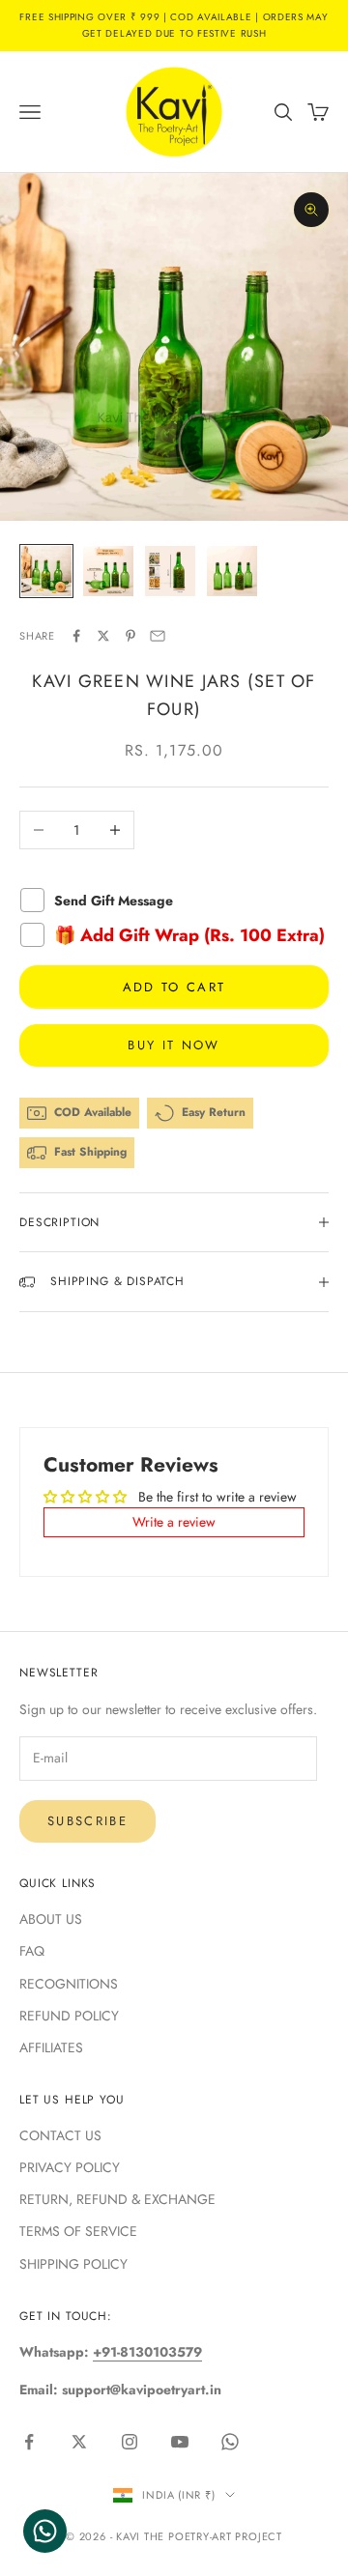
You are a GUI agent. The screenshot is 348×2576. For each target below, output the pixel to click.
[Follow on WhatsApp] (230, 2442)
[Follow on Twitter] (79, 2442)
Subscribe (87, 1821)
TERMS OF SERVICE (78, 2231)
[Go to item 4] (232, 571)
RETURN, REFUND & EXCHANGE (117, 2199)
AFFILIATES (51, 2047)
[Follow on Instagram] (130, 2442)
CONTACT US (60, 2135)
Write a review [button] (174, 1522)
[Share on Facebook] (76, 636)
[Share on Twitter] (103, 636)
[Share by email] (158, 636)
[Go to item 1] (46, 571)
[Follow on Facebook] (29, 2442)
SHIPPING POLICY (73, 2264)
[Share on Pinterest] (130, 636)
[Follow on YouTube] (180, 2442)
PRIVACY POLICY (70, 2167)
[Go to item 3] (170, 571)
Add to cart (174, 987)
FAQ (32, 1951)
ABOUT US (51, 1919)
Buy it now (174, 1045)
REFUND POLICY (69, 2016)
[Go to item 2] (108, 571)
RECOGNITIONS (69, 1984)
